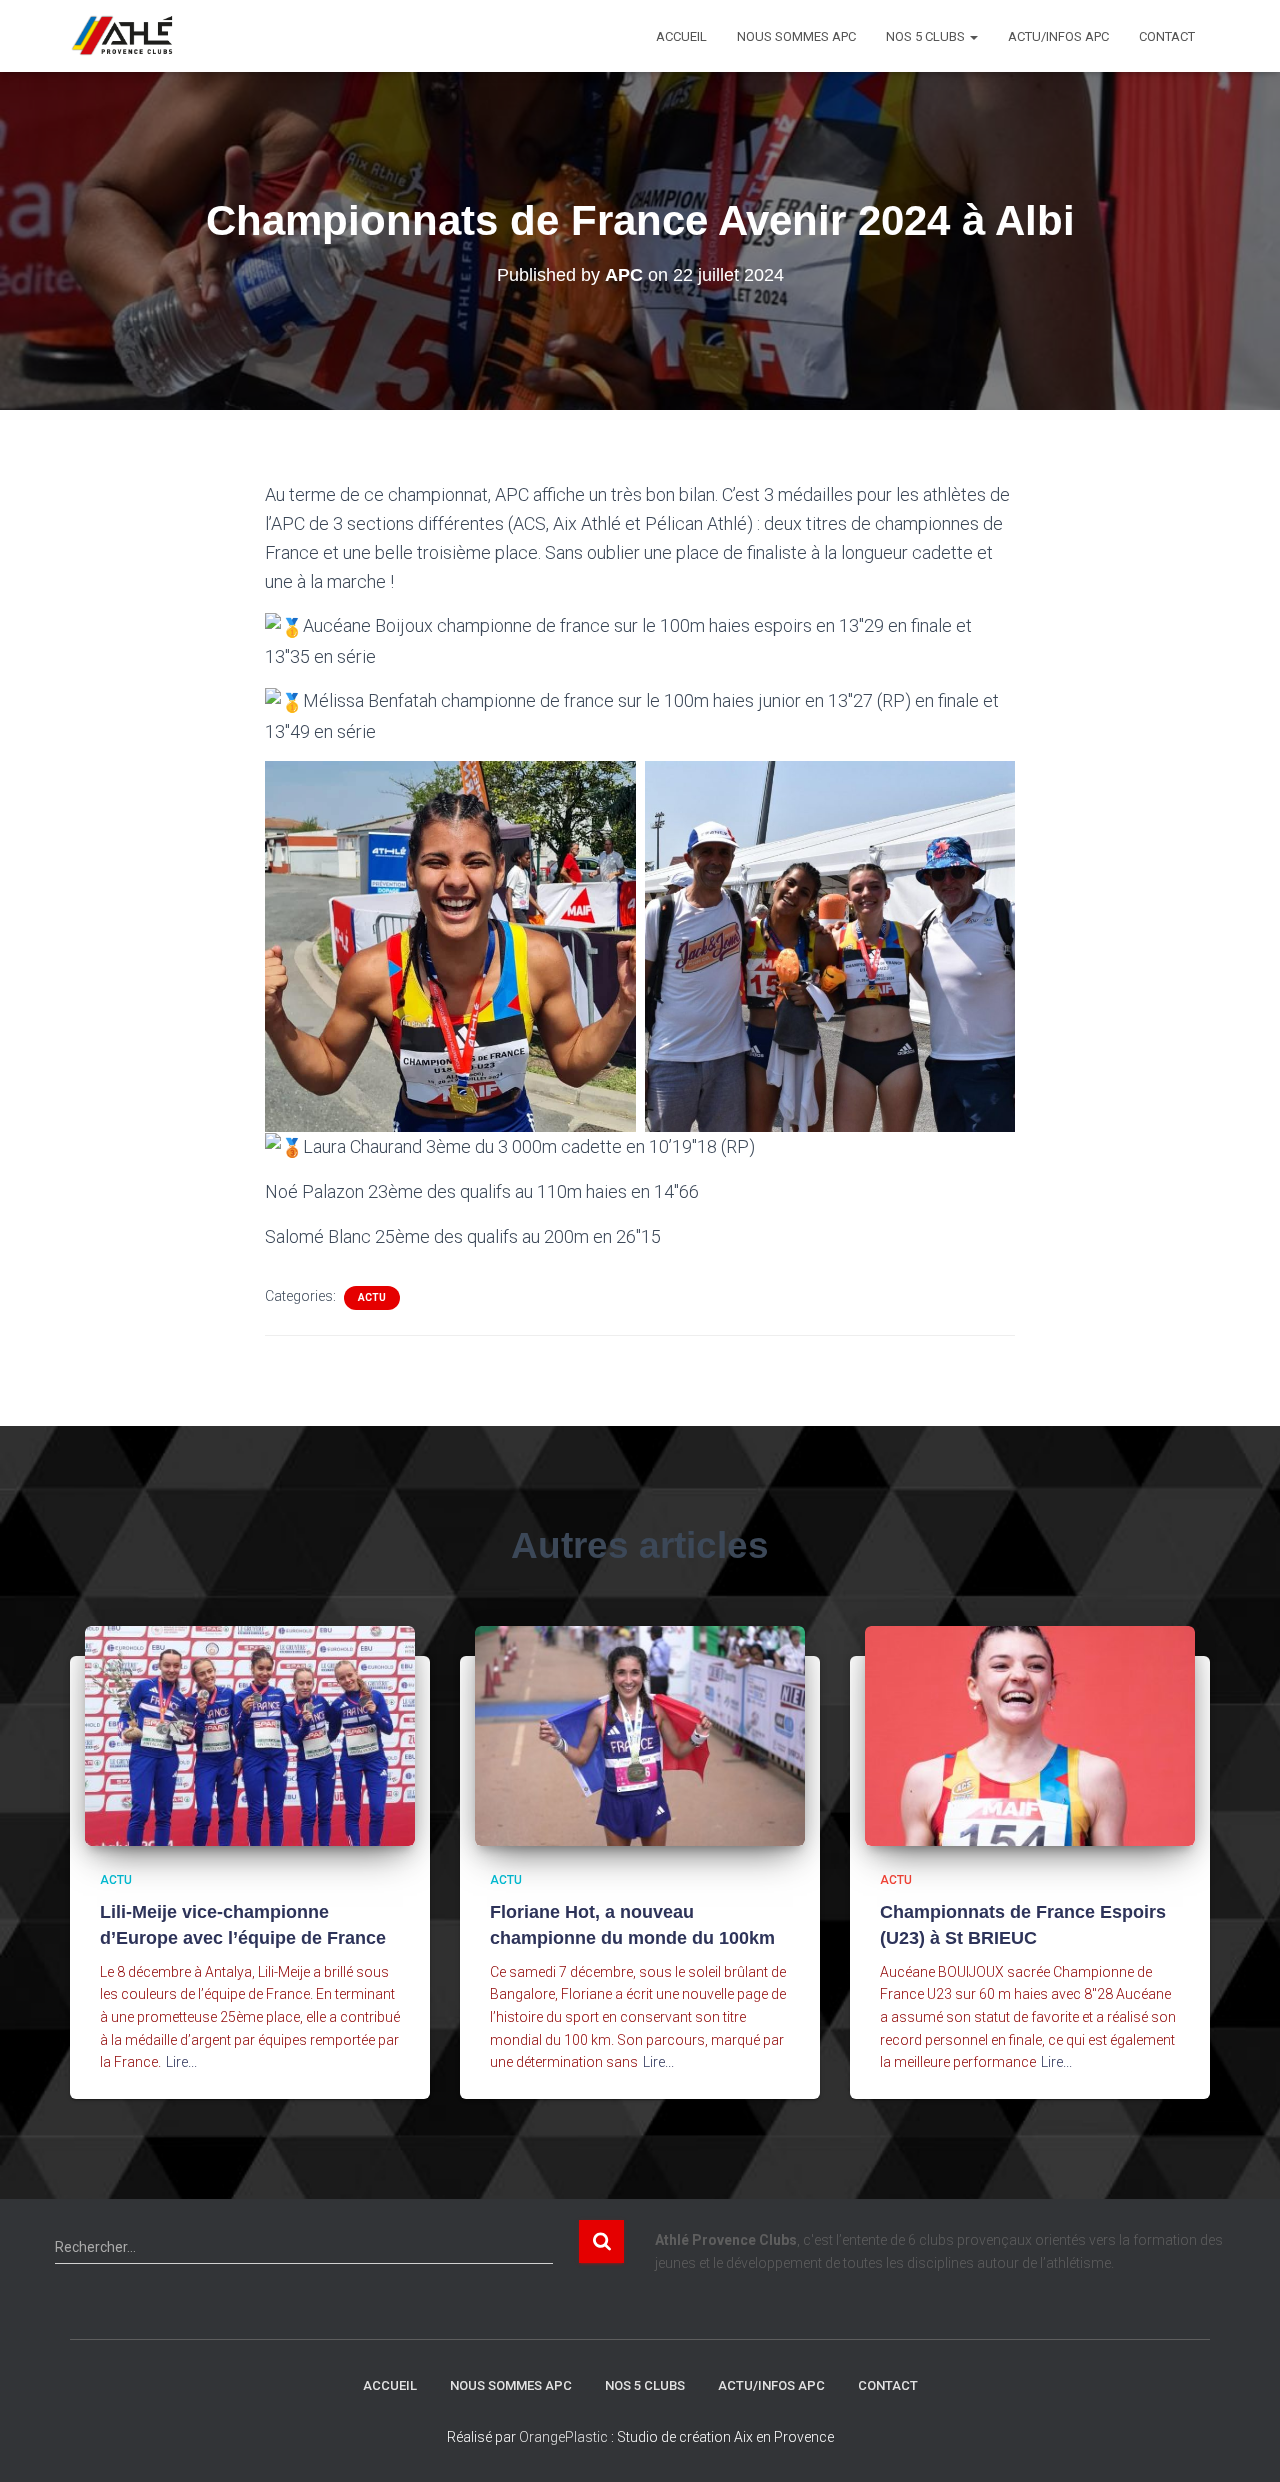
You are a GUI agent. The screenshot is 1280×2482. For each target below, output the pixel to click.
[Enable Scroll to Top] (1240, 2442)
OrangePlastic (563, 2437)
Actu (372, 1297)
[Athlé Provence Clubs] (131, 36)
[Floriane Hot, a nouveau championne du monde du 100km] (640, 1735)
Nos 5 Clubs (927, 36)
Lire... (181, 2062)
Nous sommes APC (796, 36)
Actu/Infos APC (1058, 36)
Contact (1167, 36)
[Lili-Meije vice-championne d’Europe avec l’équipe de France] (250, 1735)
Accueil (681, 36)
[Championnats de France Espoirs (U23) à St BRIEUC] (1030, 1735)
